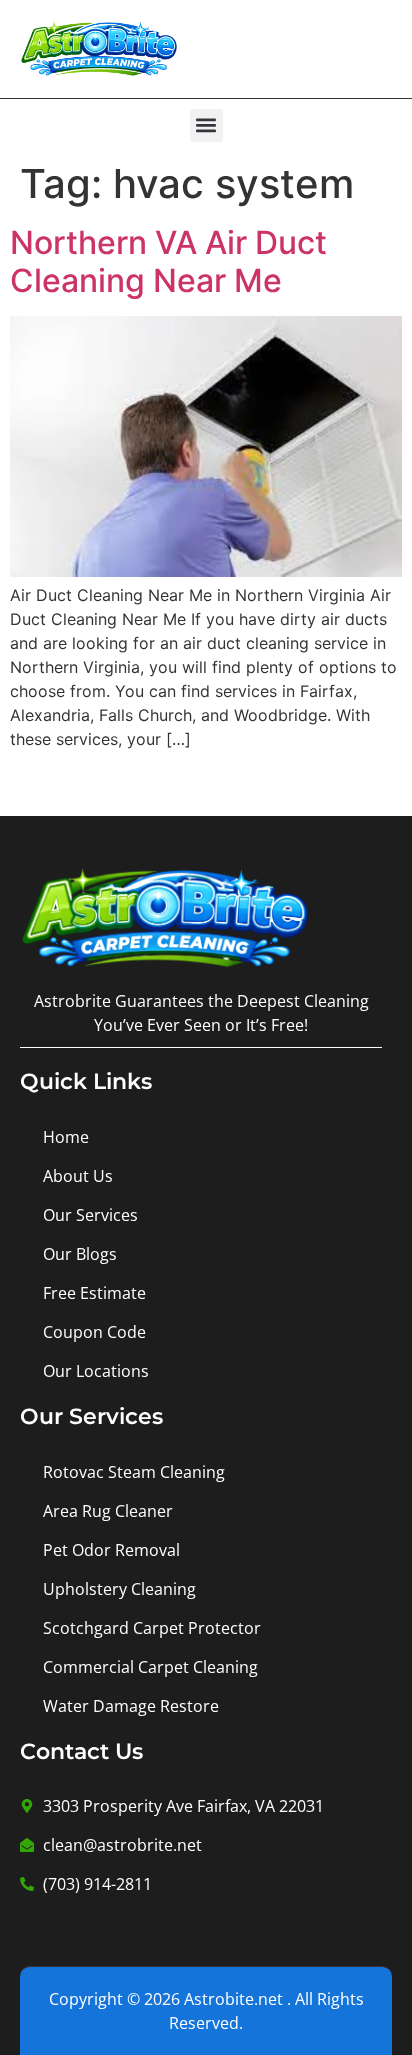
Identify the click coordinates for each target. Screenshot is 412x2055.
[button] (206, 125)
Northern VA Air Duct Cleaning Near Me (168, 261)
